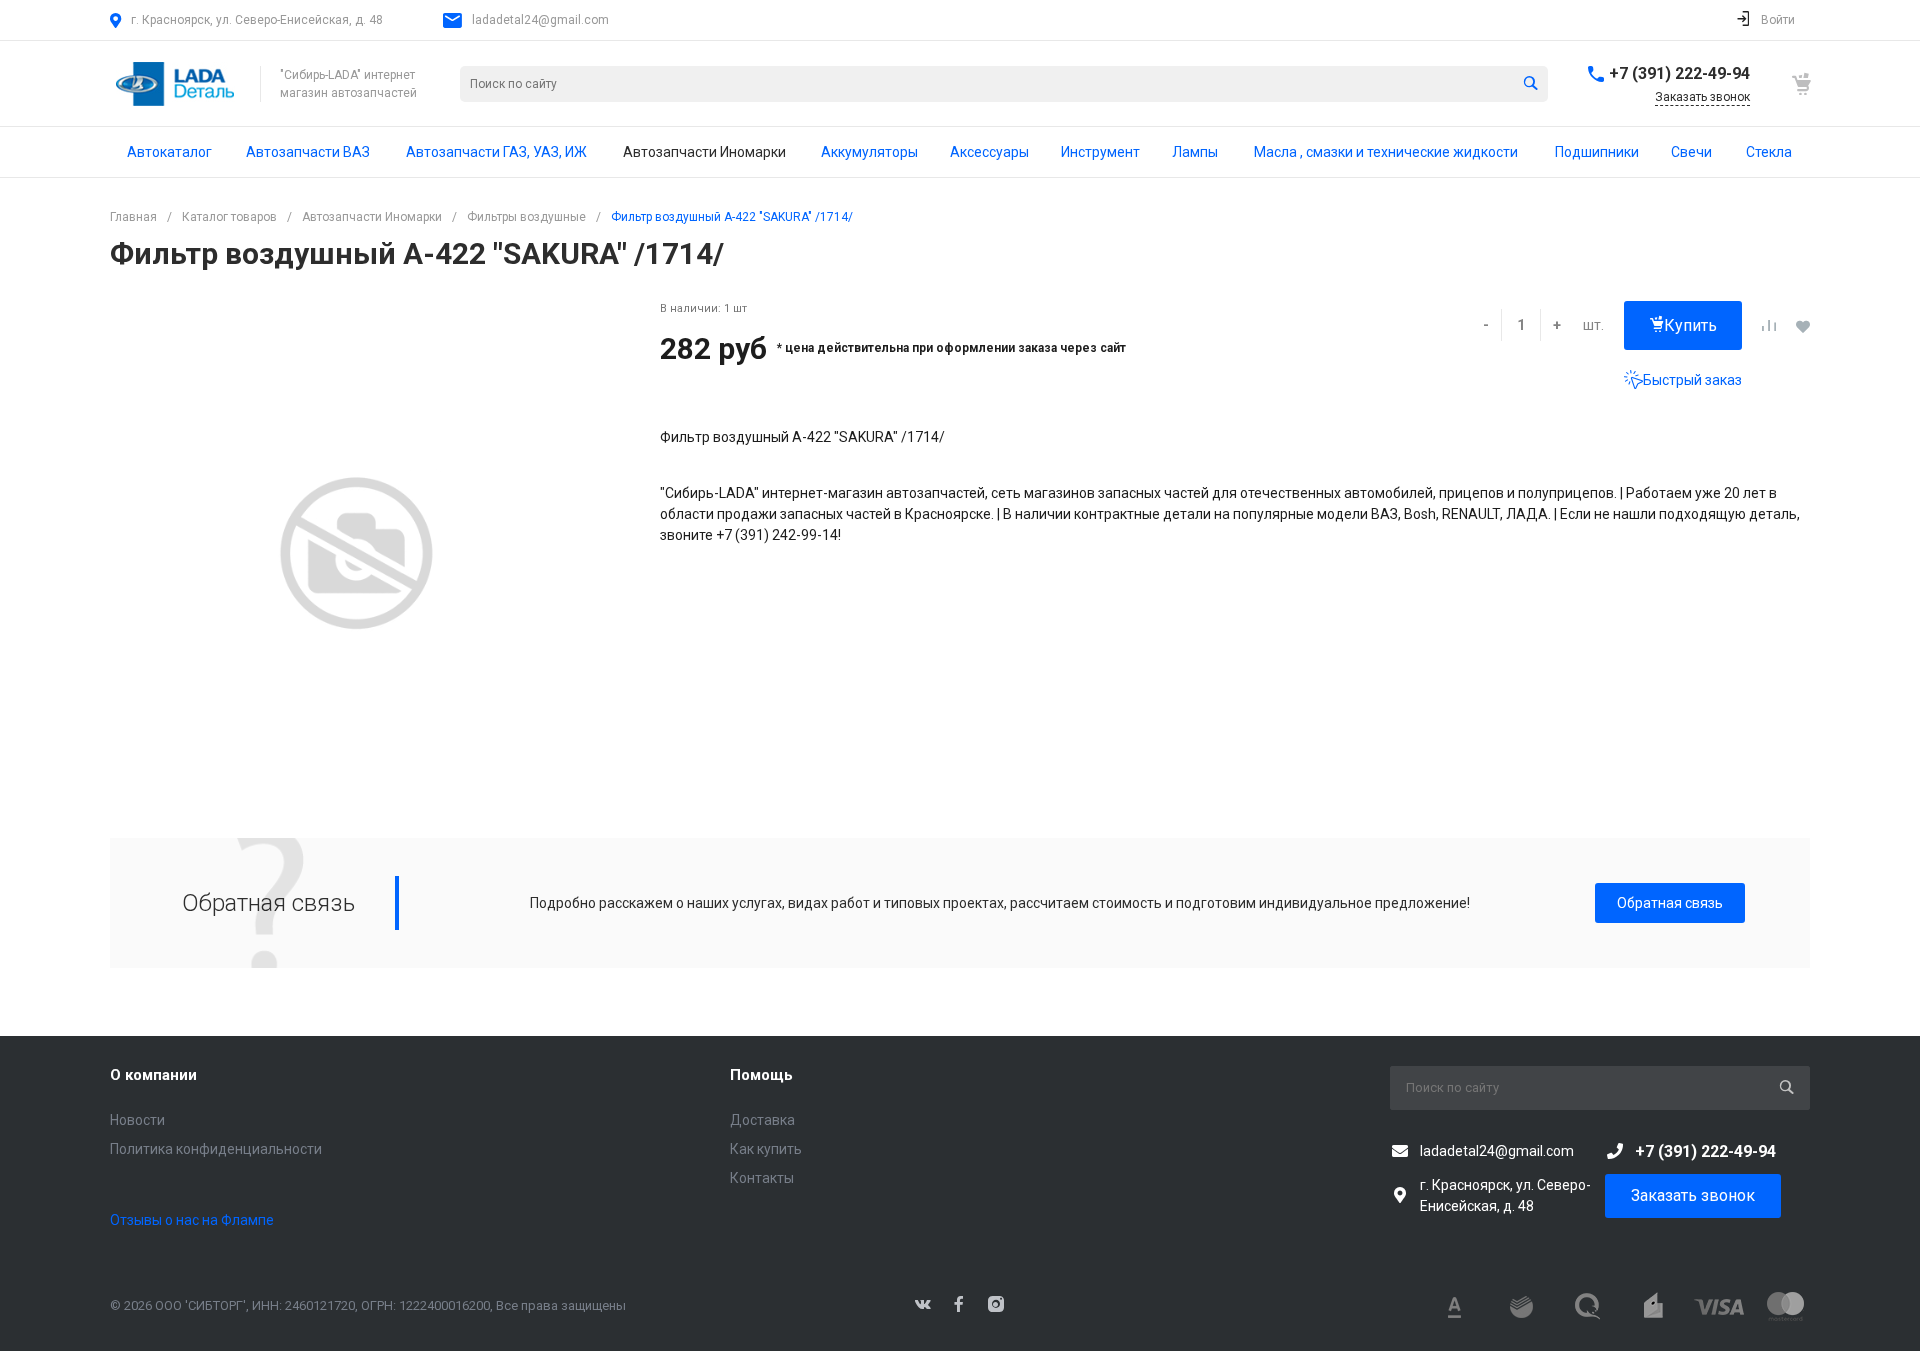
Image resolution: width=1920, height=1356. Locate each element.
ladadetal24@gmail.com (540, 20)
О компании (153, 1075)
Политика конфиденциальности (216, 1149)
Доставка (762, 1120)
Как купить (766, 1149)
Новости (137, 1120)
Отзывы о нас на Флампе (192, 1220)
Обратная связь (1670, 903)
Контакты (762, 1178)
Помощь (761, 1075)
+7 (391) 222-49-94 (1679, 73)
